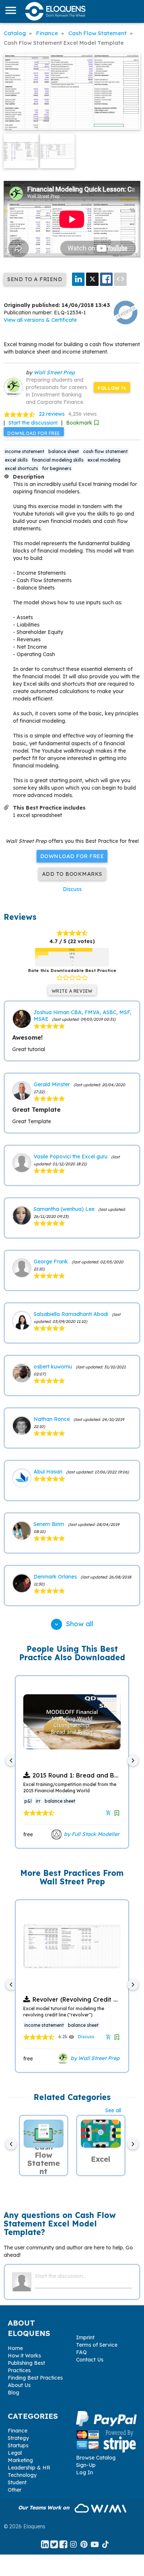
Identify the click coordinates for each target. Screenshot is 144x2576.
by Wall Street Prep (94, 2058)
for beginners (57, 468)
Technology (22, 2475)
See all (113, 2110)
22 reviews (52, 414)
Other (15, 2490)
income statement (25, 451)
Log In (85, 2472)
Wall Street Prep (54, 372)
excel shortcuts (21, 468)
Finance (18, 2431)
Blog (13, 2393)
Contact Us (90, 2360)
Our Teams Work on (44, 2508)
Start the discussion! (33, 423)
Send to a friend (35, 279)
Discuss (72, 889)
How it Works (24, 2356)
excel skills (16, 460)
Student (17, 2482)
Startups (18, 2445)
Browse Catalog (96, 2458)
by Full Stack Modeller (91, 1834)
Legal (15, 2453)
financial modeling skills (58, 460)
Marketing (20, 2460)
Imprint (85, 2337)
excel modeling (104, 460)
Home (15, 2348)
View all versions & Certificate (40, 320)
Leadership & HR (29, 2468)
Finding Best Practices (35, 2378)
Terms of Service (97, 2345)
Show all (73, 1624)
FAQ (81, 2352)
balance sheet (64, 451)
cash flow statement (105, 451)
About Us (19, 2385)
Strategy (18, 2438)
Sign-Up (86, 2465)
